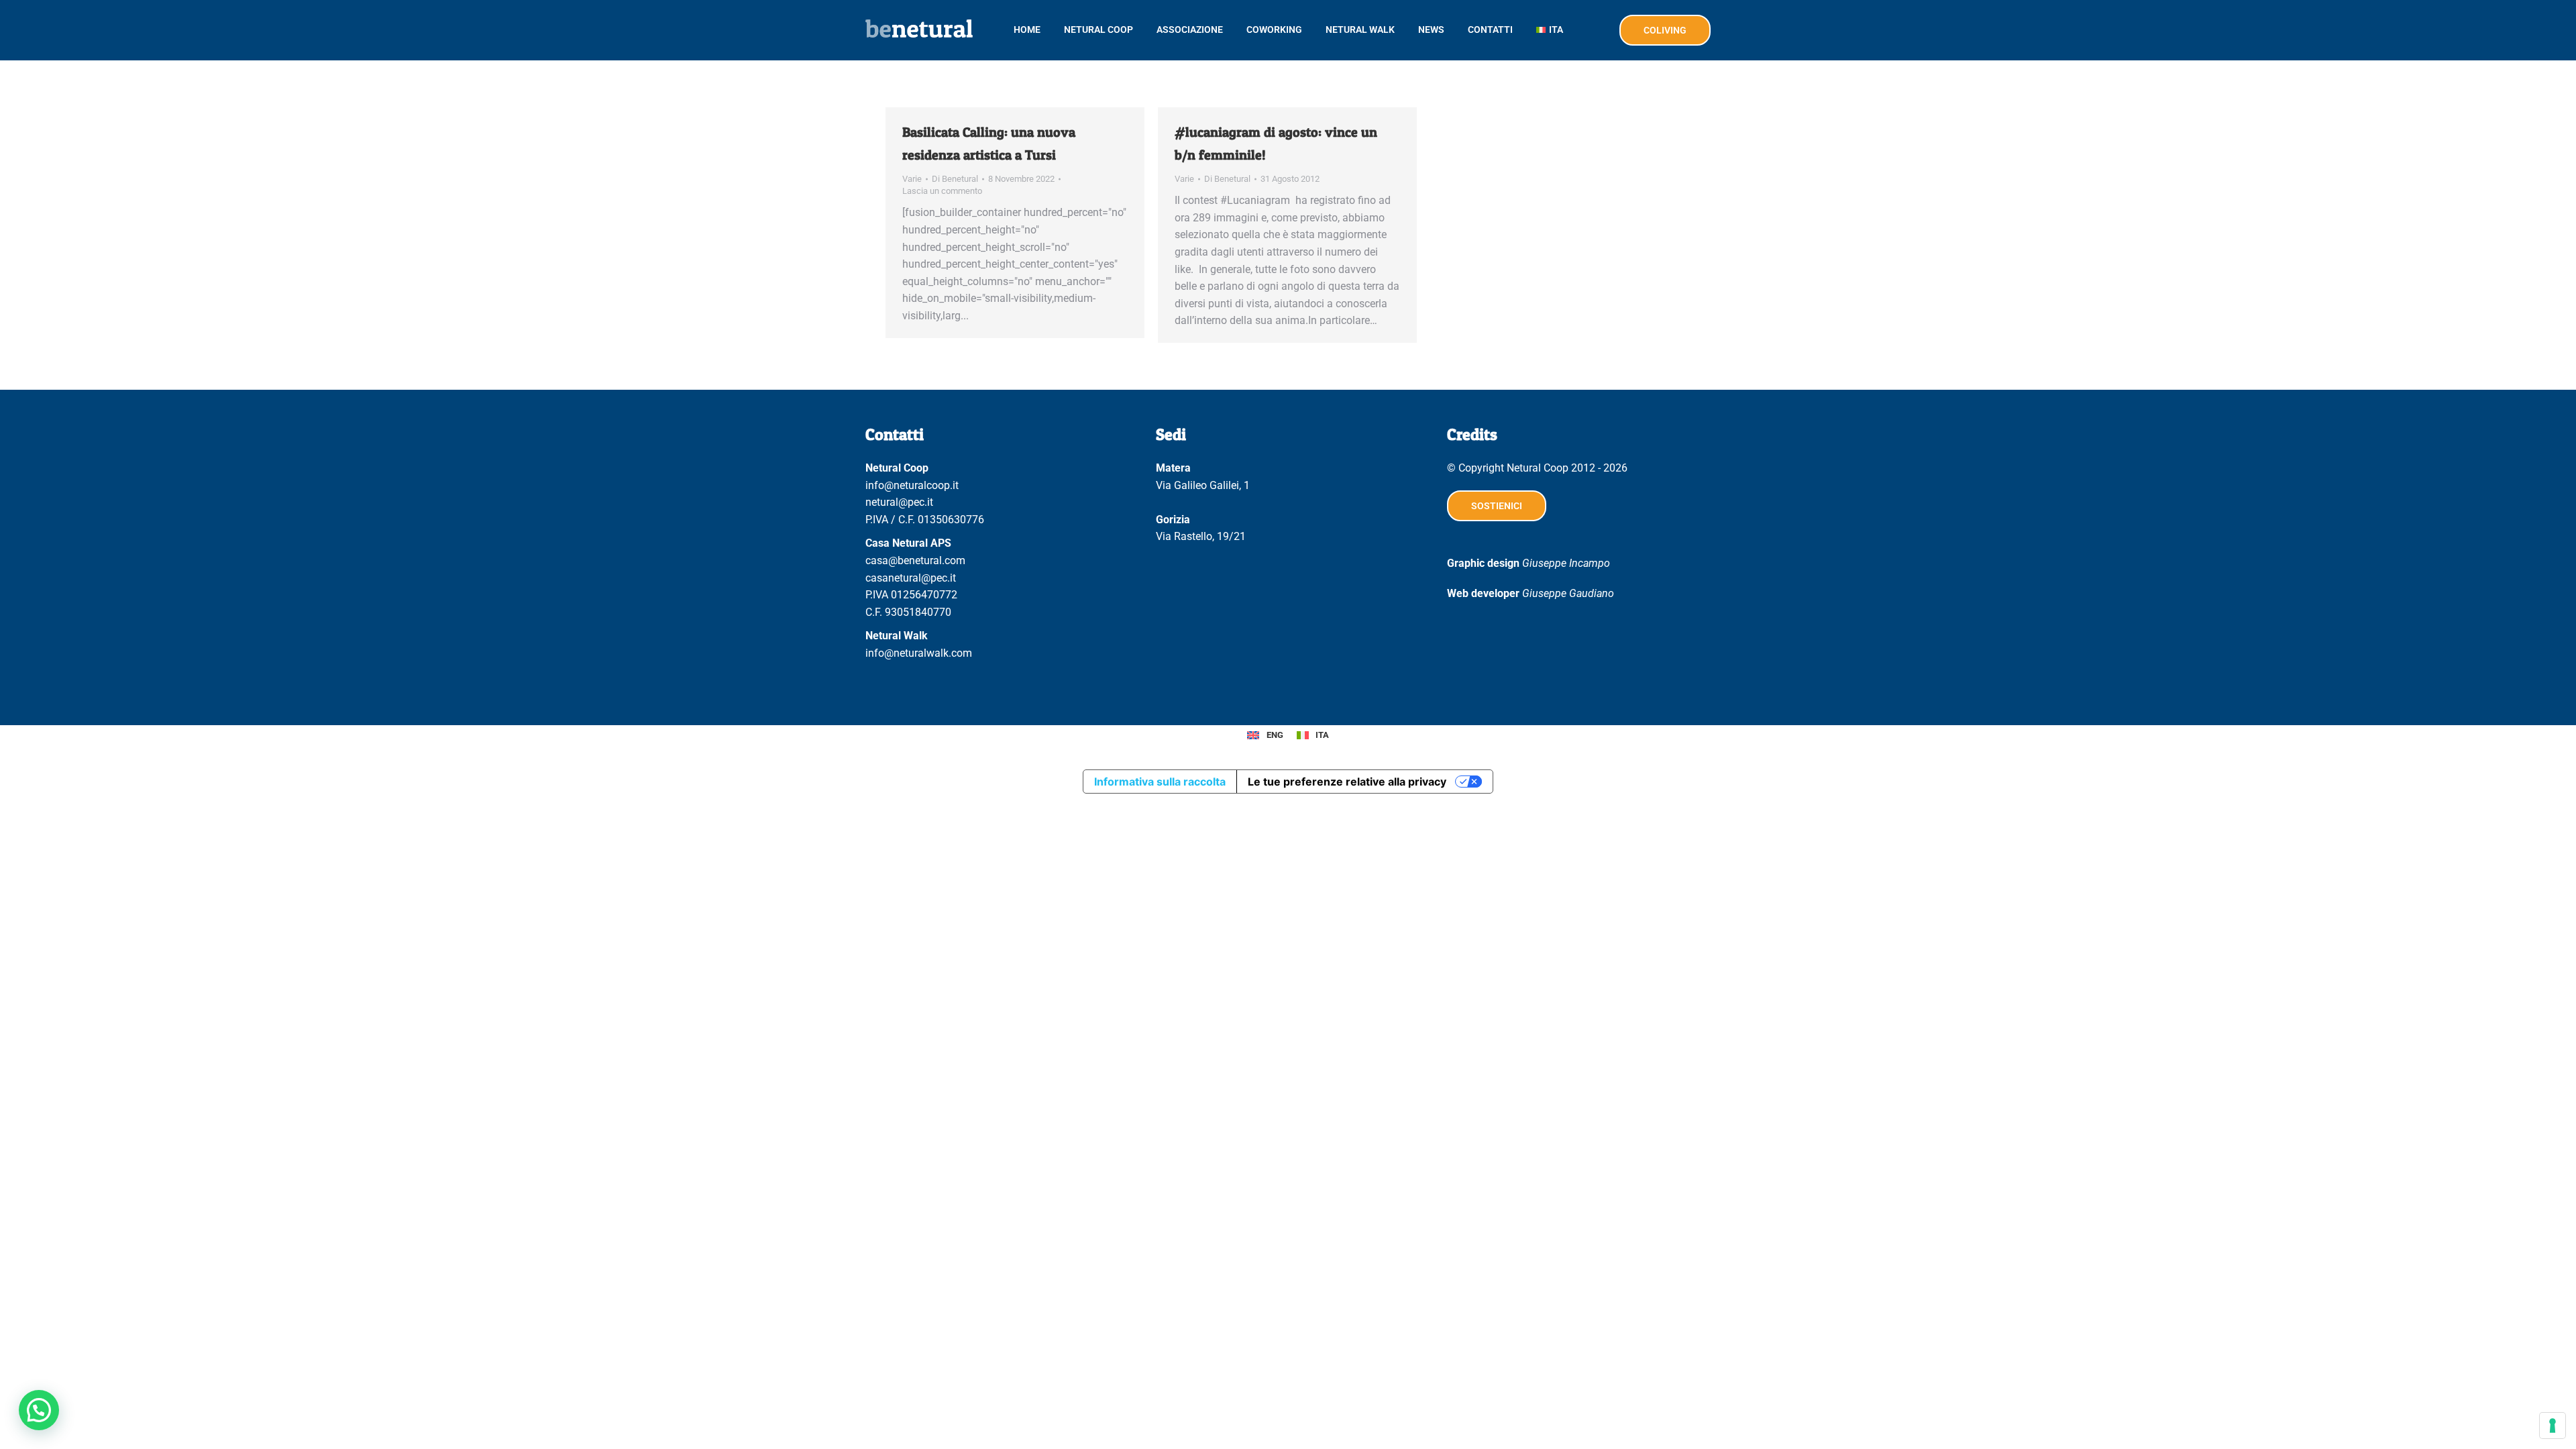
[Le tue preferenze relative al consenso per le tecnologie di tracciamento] (2553, 1426)
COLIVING (1665, 30)
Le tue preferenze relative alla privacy (1347, 782)
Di (955, 179)
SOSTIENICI (1497, 506)
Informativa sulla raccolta (1160, 782)
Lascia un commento (942, 191)
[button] (39, 1410)
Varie (912, 179)
